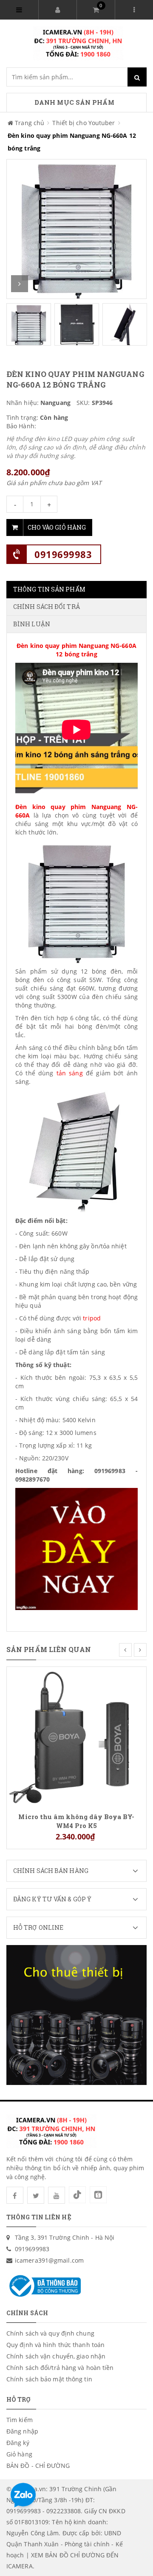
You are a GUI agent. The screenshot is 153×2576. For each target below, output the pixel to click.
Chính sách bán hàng (51, 1871)
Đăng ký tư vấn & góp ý (52, 1899)
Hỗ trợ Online (38, 1927)
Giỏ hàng (19, 2454)
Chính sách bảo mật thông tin (49, 2379)
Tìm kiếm (20, 2420)
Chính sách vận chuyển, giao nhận (56, 2356)
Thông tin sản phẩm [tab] (49, 589)
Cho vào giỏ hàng (57, 527)
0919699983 (63, 554)
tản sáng (70, 1073)
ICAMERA (20, 2566)
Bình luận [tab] (32, 624)
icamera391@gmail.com (49, 2260)
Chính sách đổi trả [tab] (47, 607)
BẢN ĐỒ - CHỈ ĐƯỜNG (38, 2466)
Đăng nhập (22, 2431)
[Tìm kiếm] (137, 77)
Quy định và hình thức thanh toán (55, 2345)
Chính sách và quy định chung (50, 2333)
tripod (92, 1318)
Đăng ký (18, 2443)
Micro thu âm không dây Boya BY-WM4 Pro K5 (76, 1821)
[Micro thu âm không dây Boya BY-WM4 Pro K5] (76, 1736)
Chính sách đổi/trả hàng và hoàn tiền (60, 2368)
